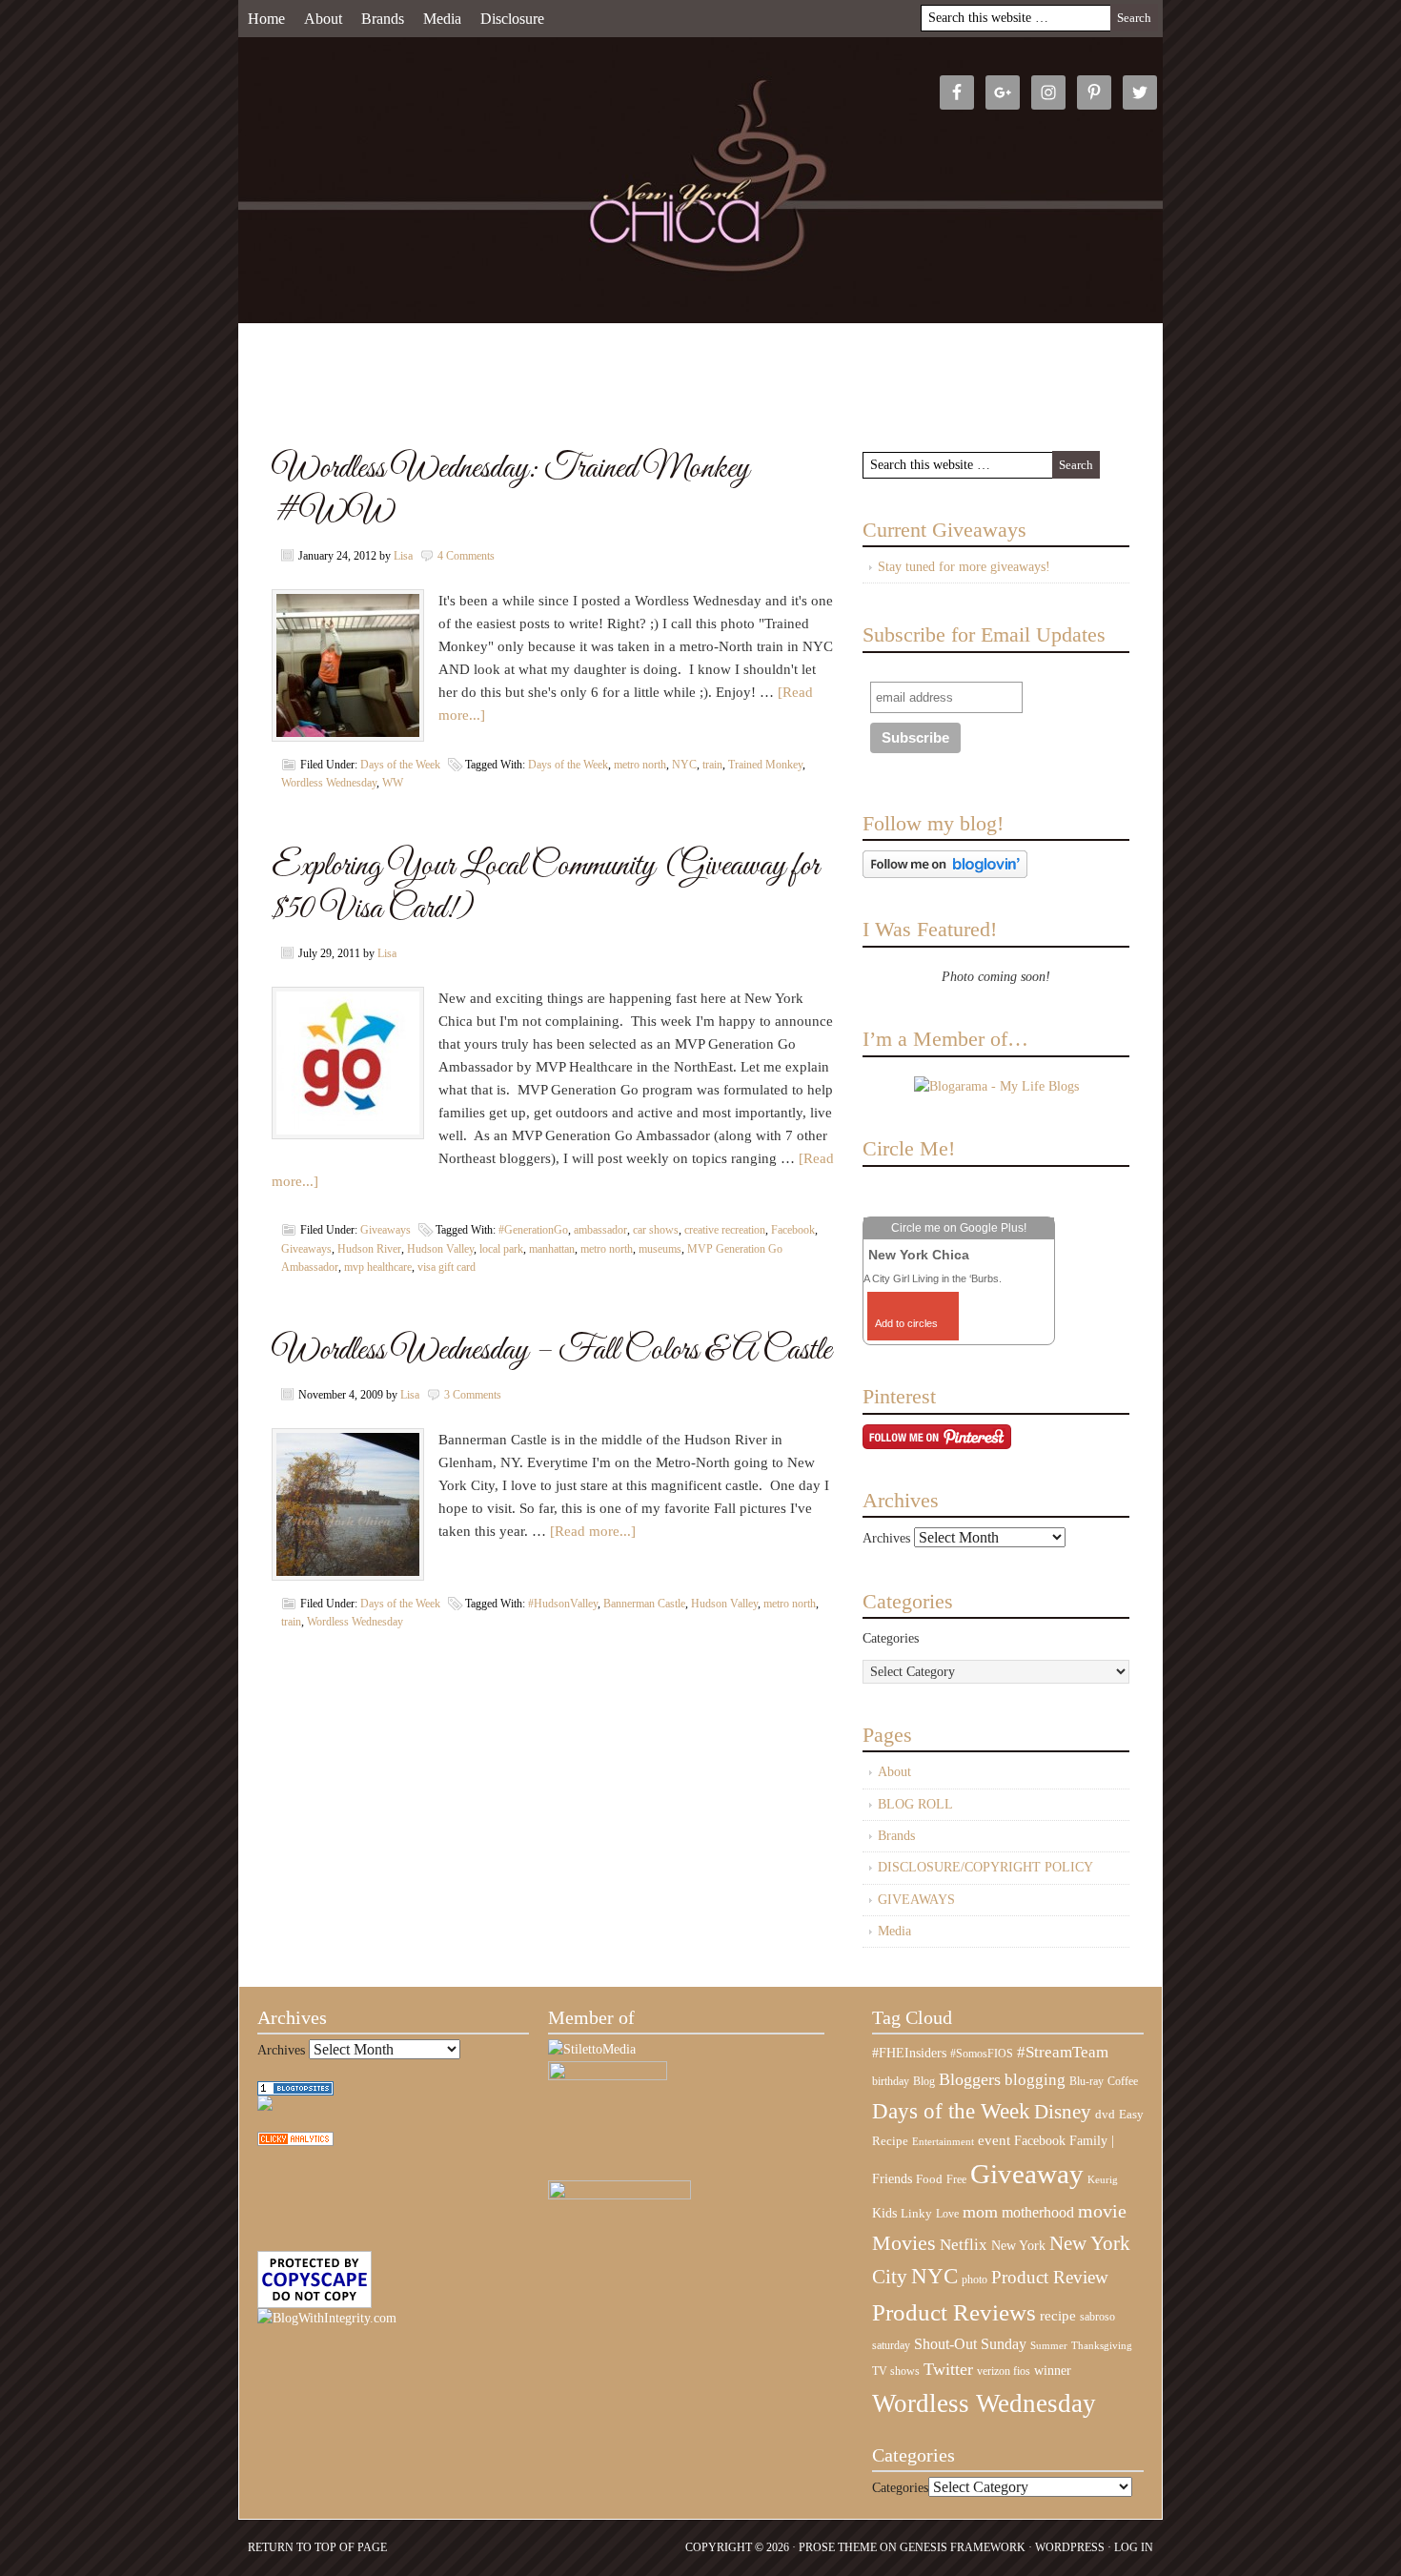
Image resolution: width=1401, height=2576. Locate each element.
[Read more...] (593, 1531)
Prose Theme (838, 2547)
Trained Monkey (765, 765)
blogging (1035, 2080)
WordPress (1070, 2547)
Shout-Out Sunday (970, 2344)
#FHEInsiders (909, 2053)
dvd (1105, 2115)
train (712, 765)
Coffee (1123, 2081)
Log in (1134, 2547)
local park (501, 1249)
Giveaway (1027, 2174)
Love (947, 2214)
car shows (656, 1230)
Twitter (948, 2369)
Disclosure (512, 19)
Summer (1049, 2346)
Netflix (964, 2244)
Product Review (1050, 2277)
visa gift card (447, 1267)
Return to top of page (317, 2547)
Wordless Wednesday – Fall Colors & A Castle (551, 1350)
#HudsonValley (563, 1604)
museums (660, 1249)
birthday (891, 2081)
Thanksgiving (1102, 2346)
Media (442, 19)
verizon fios (1004, 2371)
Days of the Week (400, 765)
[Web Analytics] (295, 2142)
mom (980, 2212)
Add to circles (906, 1323)
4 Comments (466, 556)
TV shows (896, 2371)
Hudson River (369, 1249)
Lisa (403, 556)
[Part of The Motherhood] (619, 2195)
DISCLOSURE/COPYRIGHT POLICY (985, 1867)
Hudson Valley (440, 1249)
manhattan (552, 1249)
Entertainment (943, 2142)
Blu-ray (1086, 2081)
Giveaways (386, 1230)
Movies (904, 2243)
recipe (1058, 2316)
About (323, 19)
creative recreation (725, 1230)
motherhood (1038, 2212)
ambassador (600, 1230)
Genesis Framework (963, 2547)
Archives (886, 1538)
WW (393, 783)
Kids (884, 2213)
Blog (924, 2081)
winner (1053, 2370)
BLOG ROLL (915, 1804)
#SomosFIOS (982, 2054)
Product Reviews (954, 2312)
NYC (684, 765)
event (994, 2140)
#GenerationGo (533, 1230)
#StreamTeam (1063, 2052)
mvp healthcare (378, 1267)
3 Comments (473, 1395)
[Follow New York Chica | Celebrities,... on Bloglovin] (945, 874)
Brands (383, 19)
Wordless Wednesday (329, 783)
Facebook (793, 1230)
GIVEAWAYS (916, 1900)
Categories (891, 1638)
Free (956, 2180)
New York (1018, 2245)
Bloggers (970, 2079)
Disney (1063, 2112)
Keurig (1103, 2179)
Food (929, 2179)
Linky (916, 2214)
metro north (640, 765)
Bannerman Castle (644, 1604)
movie (1102, 2211)
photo (975, 2280)
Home (266, 19)
